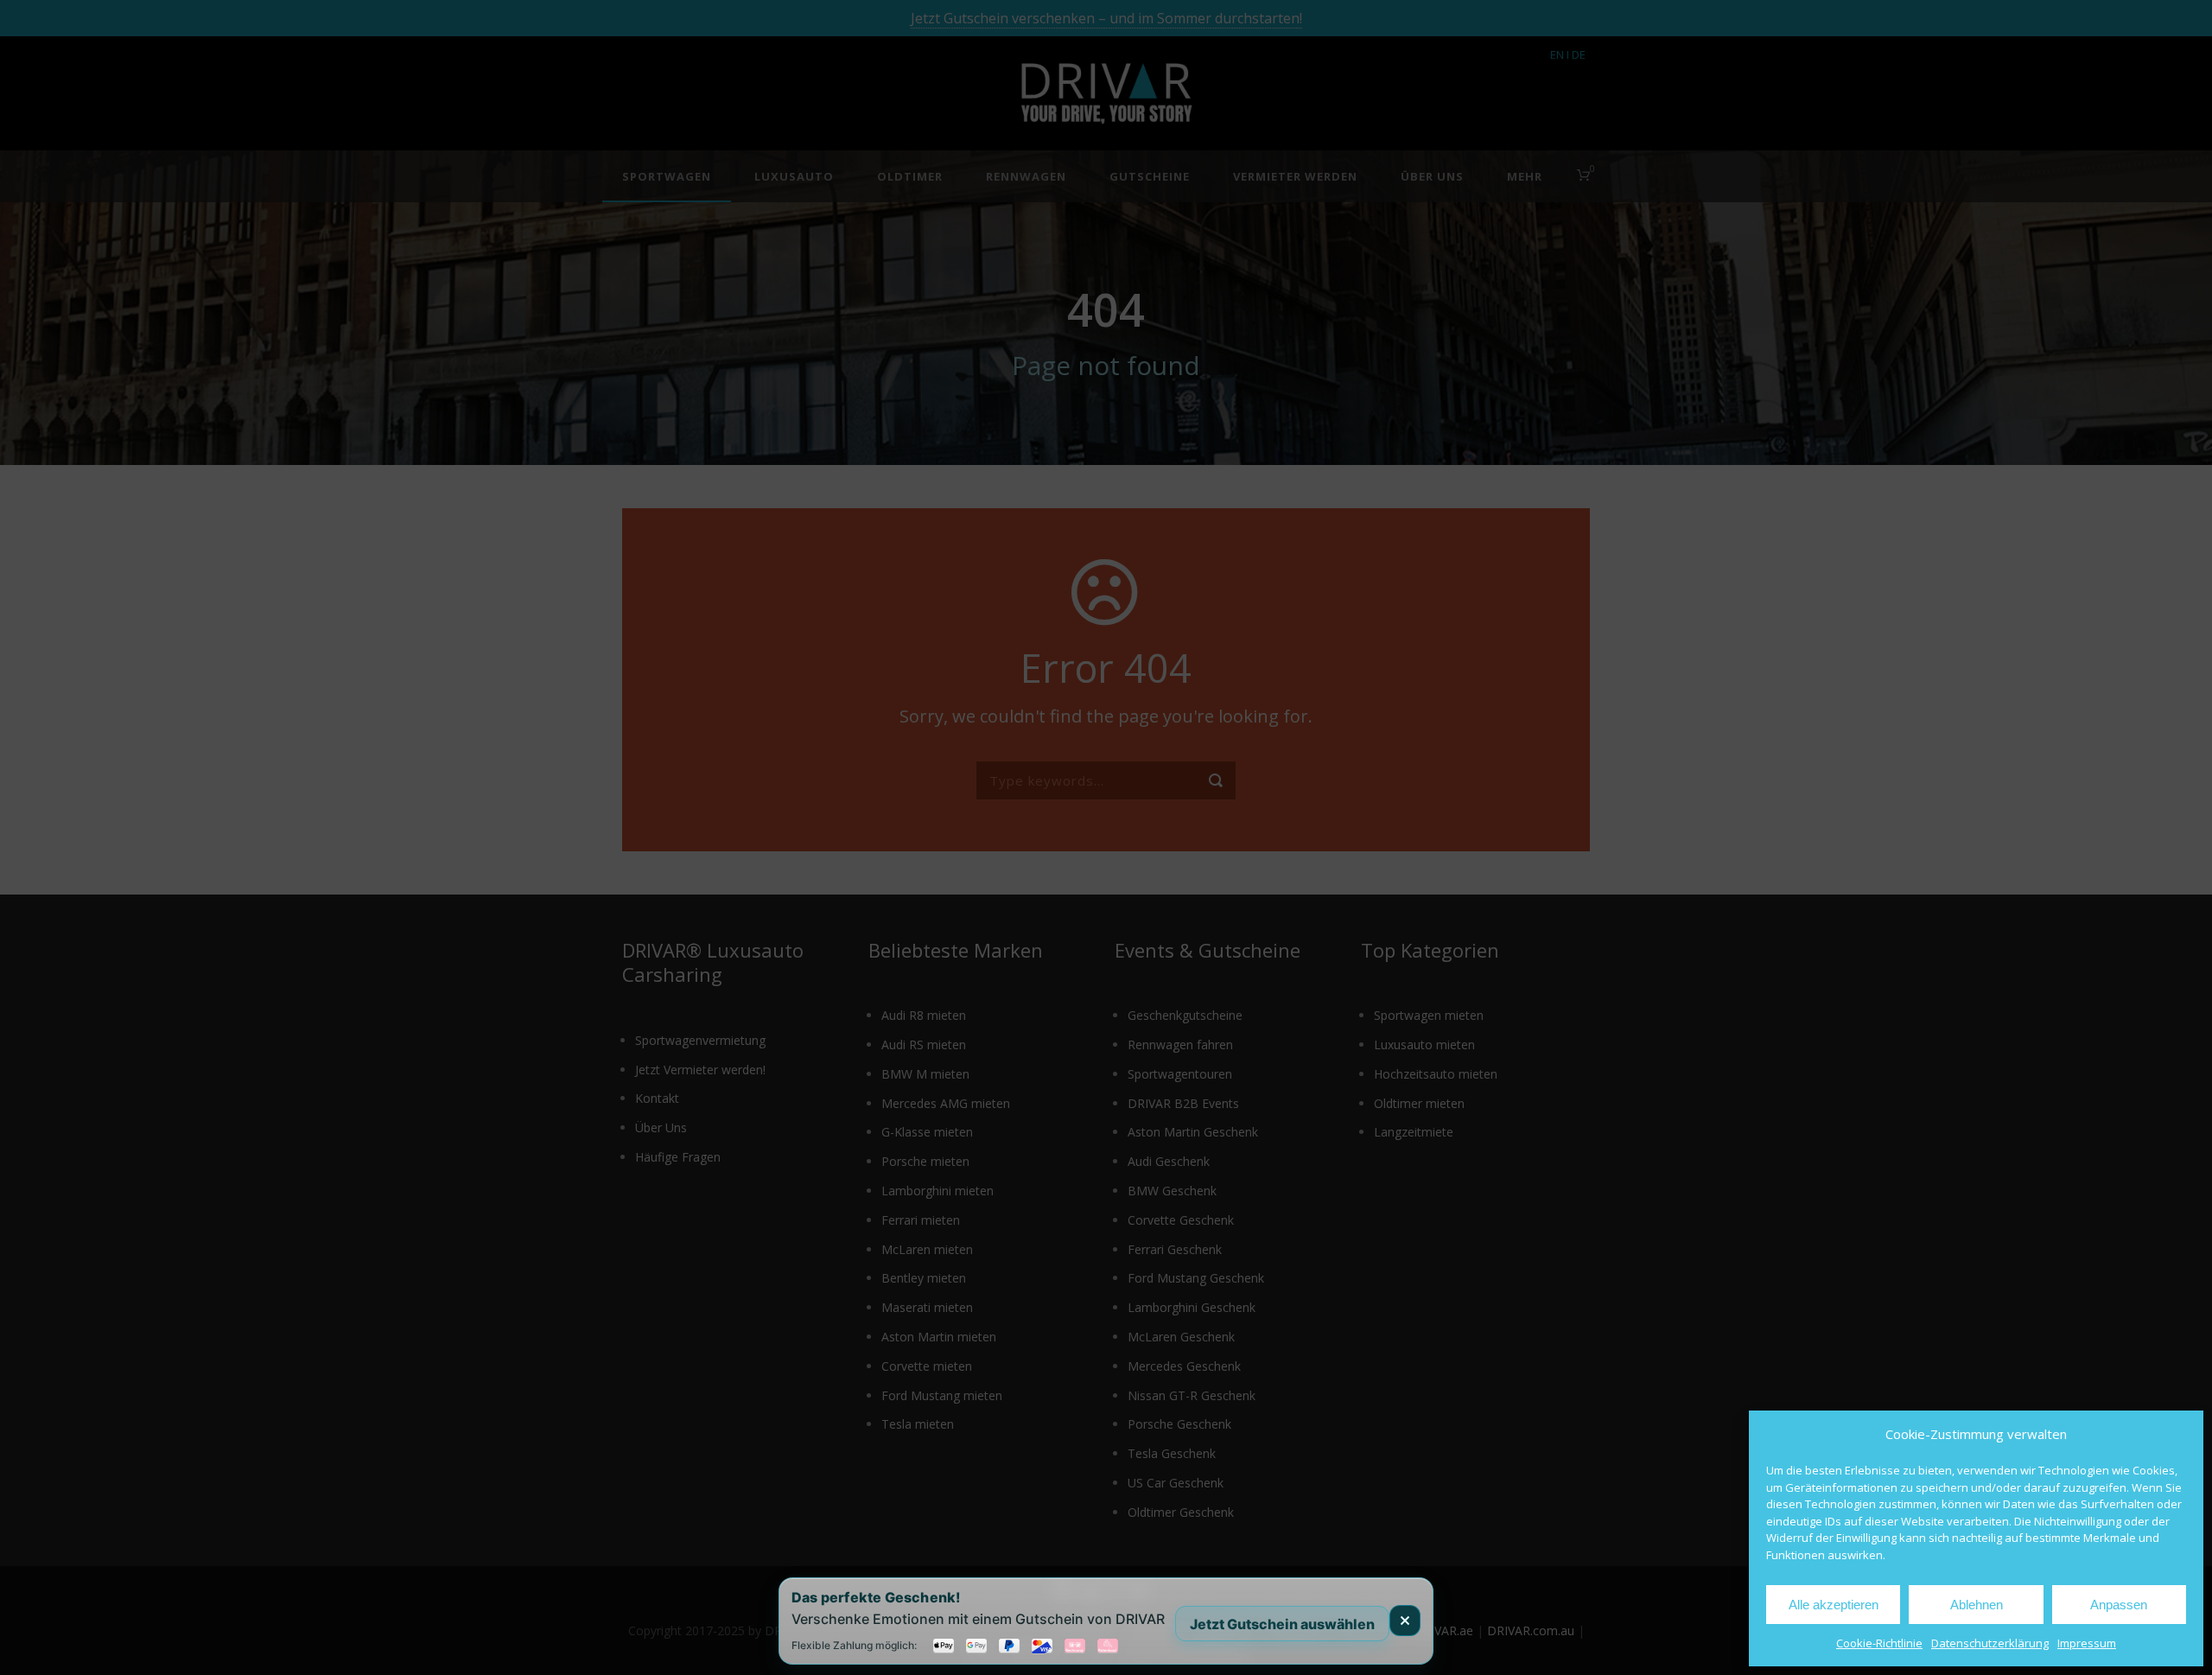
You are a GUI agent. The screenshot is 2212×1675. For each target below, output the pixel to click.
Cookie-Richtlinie (1879, 1643)
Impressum (2087, 1643)
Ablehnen (1977, 1605)
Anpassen (2119, 1605)
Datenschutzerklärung (1990, 1643)
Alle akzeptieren (1834, 1605)
